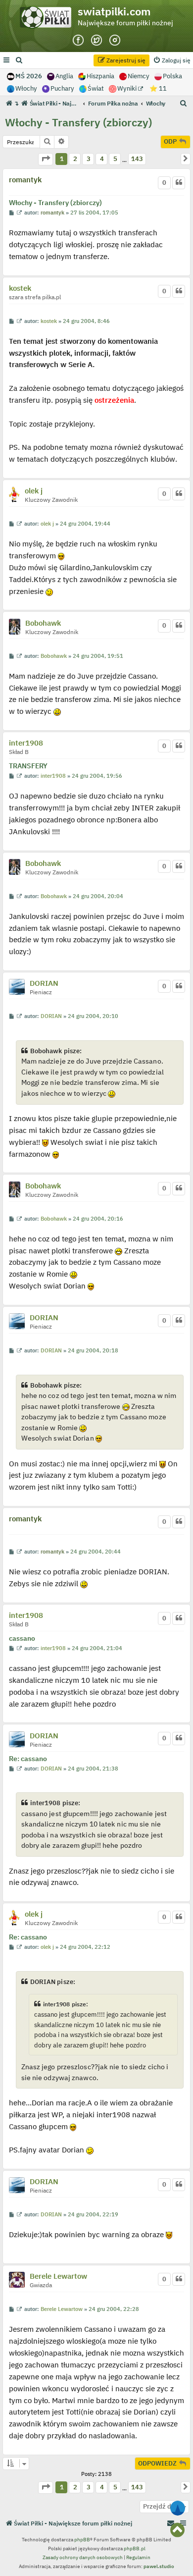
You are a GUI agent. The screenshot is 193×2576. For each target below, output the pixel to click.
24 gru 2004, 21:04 (97, 1648)
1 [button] (62, 159)
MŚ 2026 (29, 76)
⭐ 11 (158, 88)
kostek (20, 288)
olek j (34, 491)
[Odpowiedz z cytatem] (179, 183)
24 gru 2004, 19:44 (85, 524)
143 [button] (137, 159)
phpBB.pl (135, 2549)
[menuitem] (19, 60)
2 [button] (75, 159)
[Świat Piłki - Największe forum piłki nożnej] (48, 20)
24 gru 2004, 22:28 (114, 2309)
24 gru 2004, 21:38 (93, 1769)
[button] (46, 159)
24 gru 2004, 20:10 (93, 1016)
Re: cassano (28, 1759)
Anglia (64, 76)
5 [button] (115, 159)
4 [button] (102, 159)
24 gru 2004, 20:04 (98, 896)
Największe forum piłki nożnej (125, 23)
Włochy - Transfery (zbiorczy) (78, 122)
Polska (172, 76)
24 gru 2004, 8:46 (86, 321)
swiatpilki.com (114, 11)
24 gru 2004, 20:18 (93, 1351)
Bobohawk (43, 623)
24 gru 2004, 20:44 (96, 1552)
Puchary (62, 88)
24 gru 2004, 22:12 (85, 1947)
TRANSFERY (28, 766)
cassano (22, 1639)
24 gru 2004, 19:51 (98, 656)
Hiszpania (100, 76)
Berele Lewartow (58, 2276)
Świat (96, 88)
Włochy (26, 88)
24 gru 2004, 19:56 (97, 776)
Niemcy (139, 76)
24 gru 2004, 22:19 (93, 2215)
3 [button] (89, 159)
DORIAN (44, 983)
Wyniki (128, 88)
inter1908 (26, 743)
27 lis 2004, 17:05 (94, 213)
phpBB (82, 2540)
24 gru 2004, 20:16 (98, 1219)
